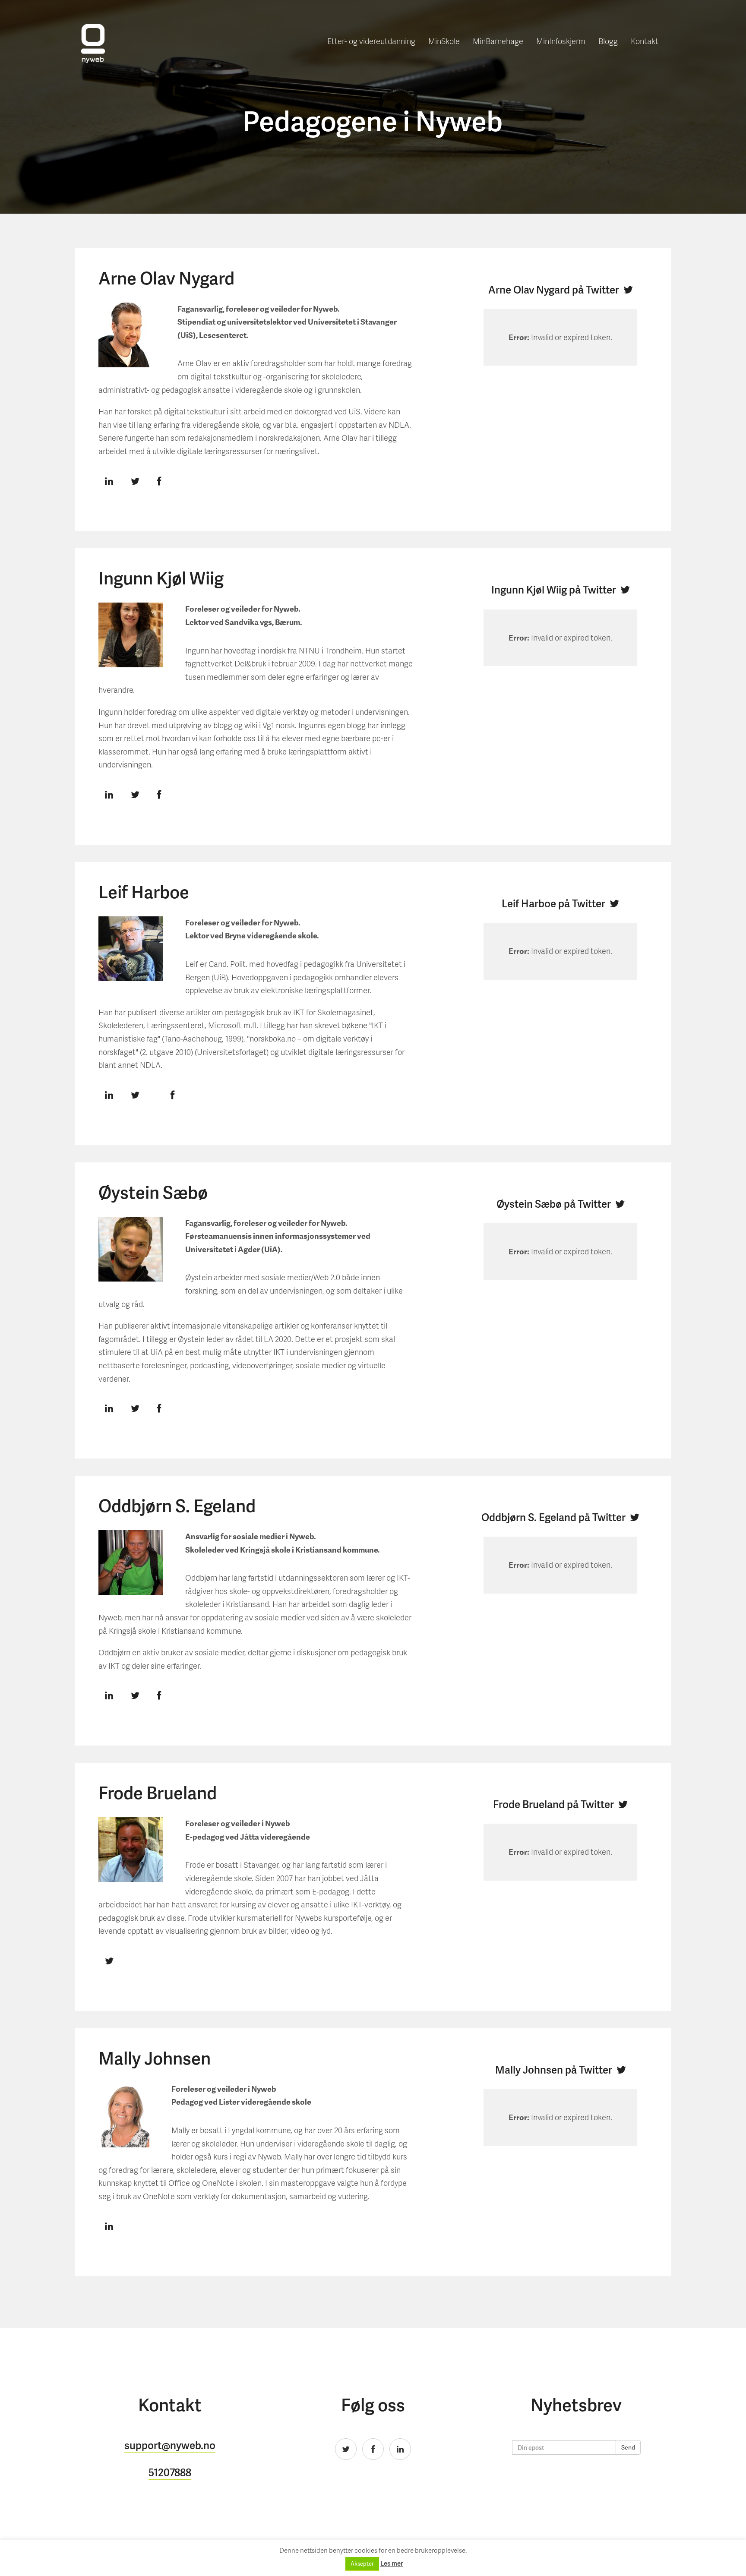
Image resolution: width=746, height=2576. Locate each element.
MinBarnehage (498, 41)
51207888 (170, 2472)
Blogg (608, 41)
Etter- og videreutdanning (371, 41)
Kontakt (645, 41)
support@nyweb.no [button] (170, 2445)
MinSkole (444, 41)
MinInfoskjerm (561, 41)
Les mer (392, 2563)
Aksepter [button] (362, 2564)
